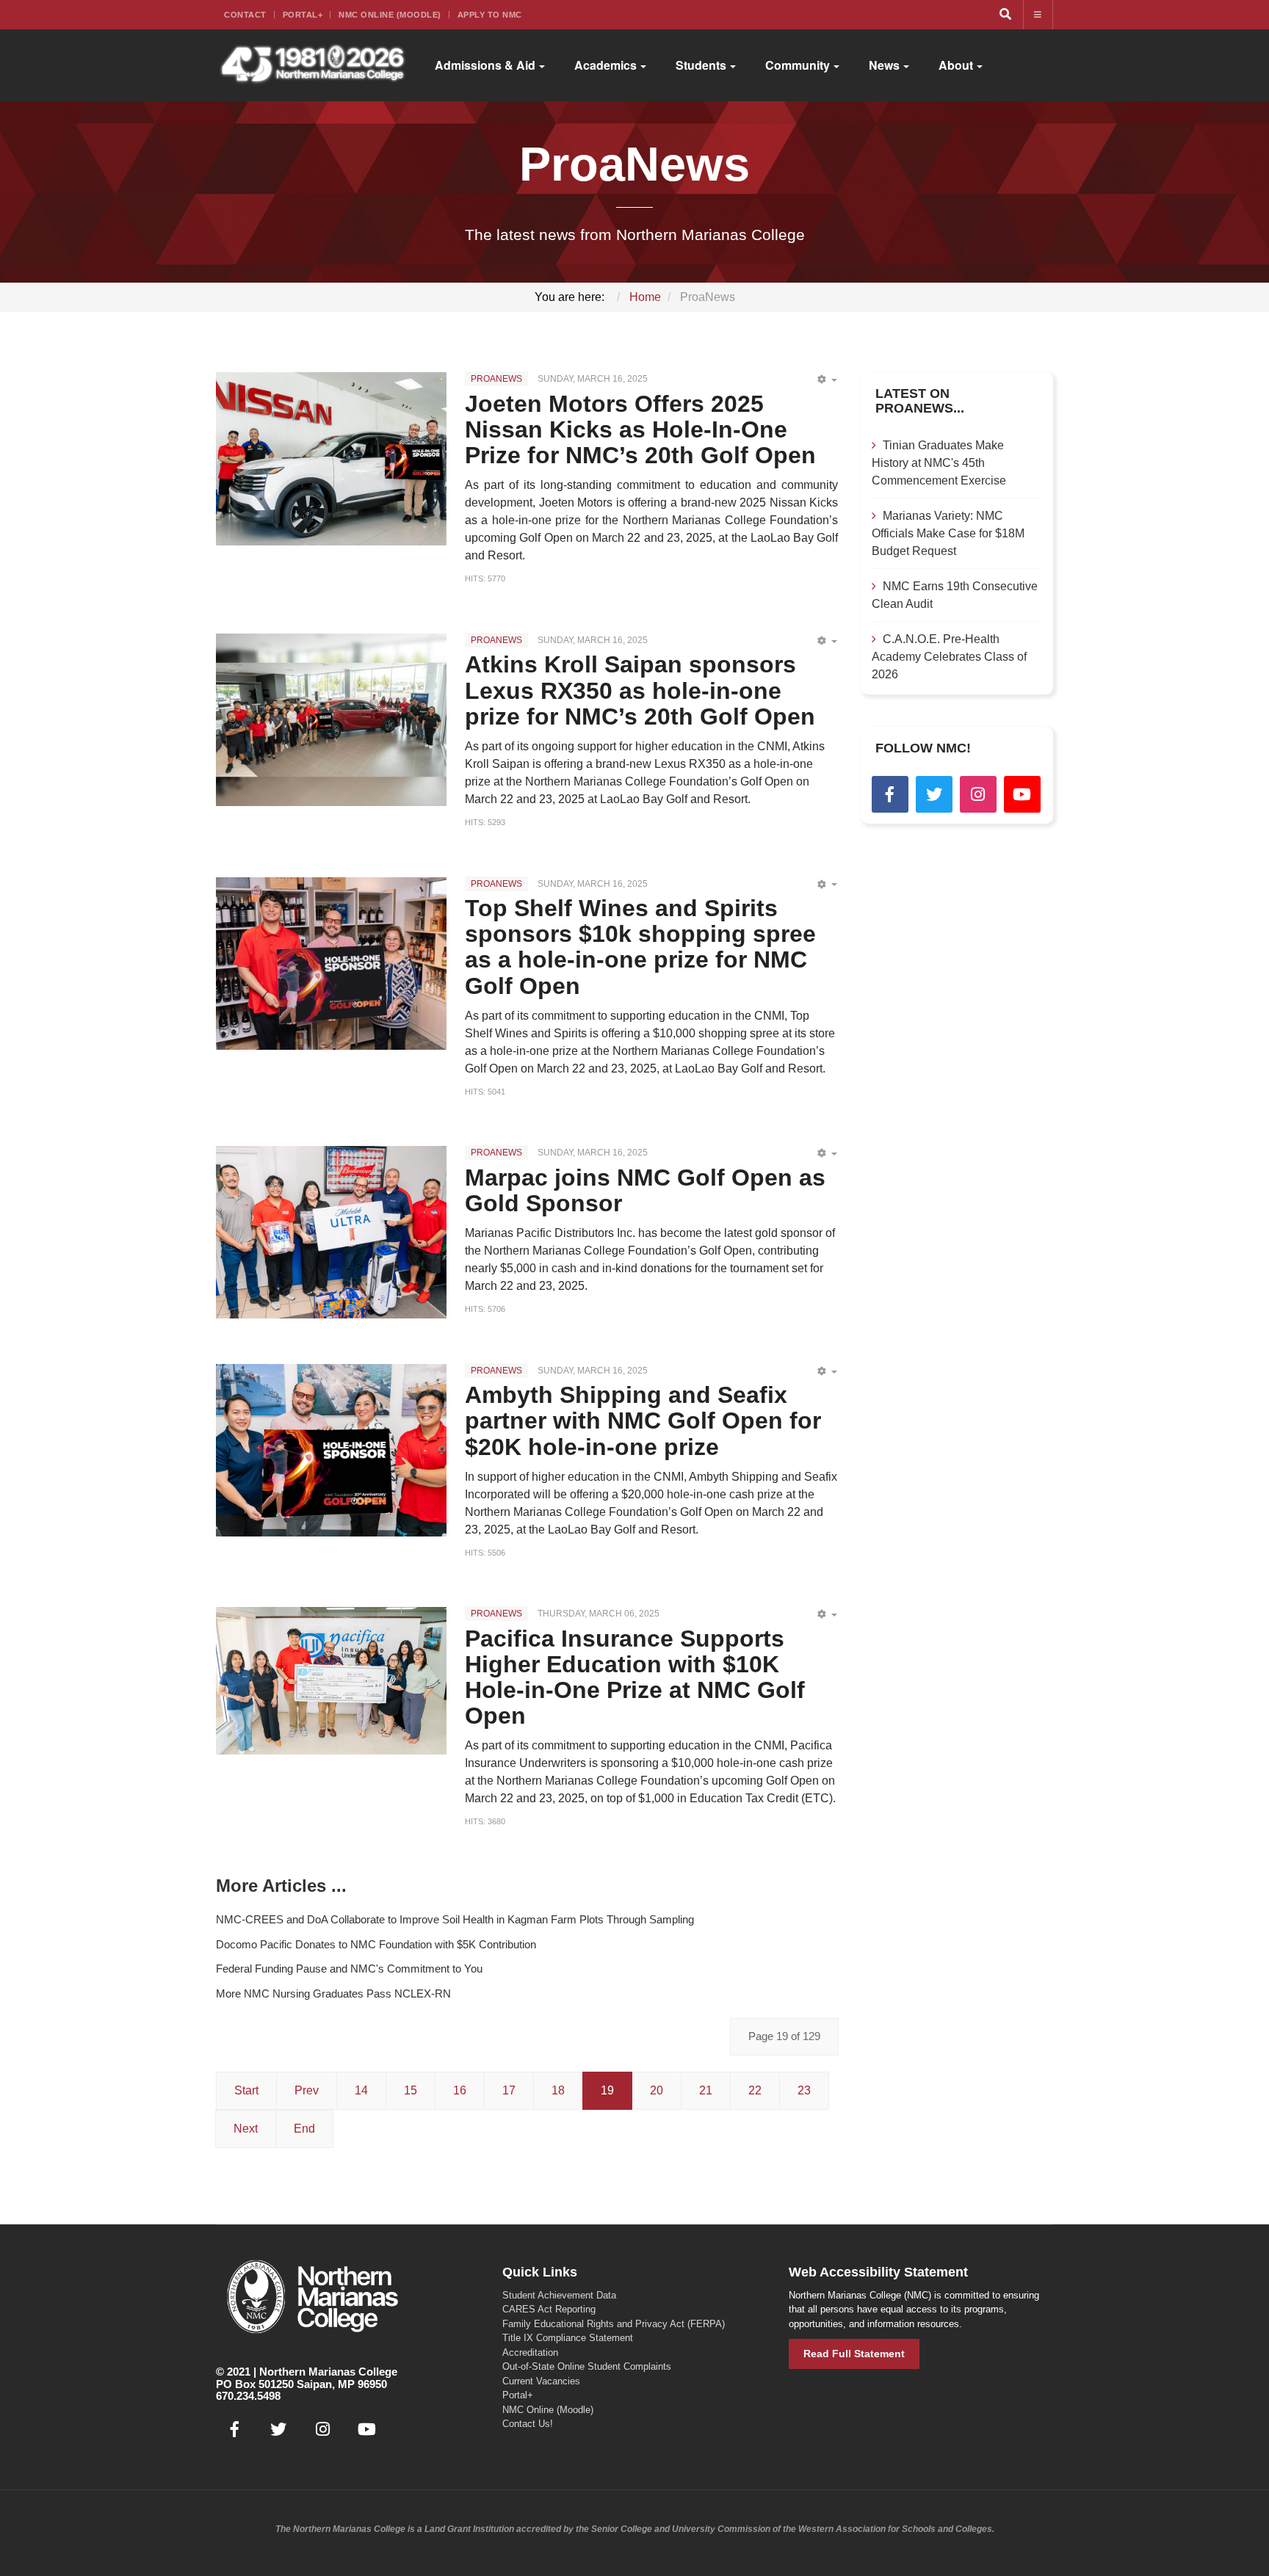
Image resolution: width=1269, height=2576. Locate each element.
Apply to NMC (490, 15)
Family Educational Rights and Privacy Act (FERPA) (614, 2324)
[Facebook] (890, 794)
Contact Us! (528, 2424)
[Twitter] (934, 794)
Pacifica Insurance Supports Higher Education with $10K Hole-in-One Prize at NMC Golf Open (635, 1677)
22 (755, 2090)
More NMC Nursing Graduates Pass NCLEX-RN (333, 1993)
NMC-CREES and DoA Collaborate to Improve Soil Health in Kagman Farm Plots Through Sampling (455, 1919)
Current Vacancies (541, 2381)
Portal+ (303, 15)
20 (657, 2090)
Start (246, 2090)
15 (411, 2090)
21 (706, 2090)
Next (246, 2129)
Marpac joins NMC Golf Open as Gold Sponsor (645, 1190)
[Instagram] (978, 794)
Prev (307, 2090)
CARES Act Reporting (549, 2309)
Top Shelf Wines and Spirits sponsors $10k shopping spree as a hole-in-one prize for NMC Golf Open (640, 947)
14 (361, 2090)
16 (460, 2090)
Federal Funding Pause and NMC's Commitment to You (349, 1969)
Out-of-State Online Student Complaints (587, 2366)
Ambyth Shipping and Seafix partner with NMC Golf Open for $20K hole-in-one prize (643, 1421)
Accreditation (530, 2352)
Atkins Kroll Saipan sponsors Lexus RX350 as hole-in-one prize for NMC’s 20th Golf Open (640, 690)
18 (558, 2090)
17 (509, 2090)
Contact (245, 15)
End (304, 2129)
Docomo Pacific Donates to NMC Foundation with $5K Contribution (376, 1944)
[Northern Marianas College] (312, 65)
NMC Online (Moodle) (390, 15)
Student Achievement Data (559, 2295)
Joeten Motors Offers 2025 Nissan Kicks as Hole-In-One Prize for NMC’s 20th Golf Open (640, 429)
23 (804, 2090)
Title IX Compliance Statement (568, 2338)
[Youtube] (1022, 794)
